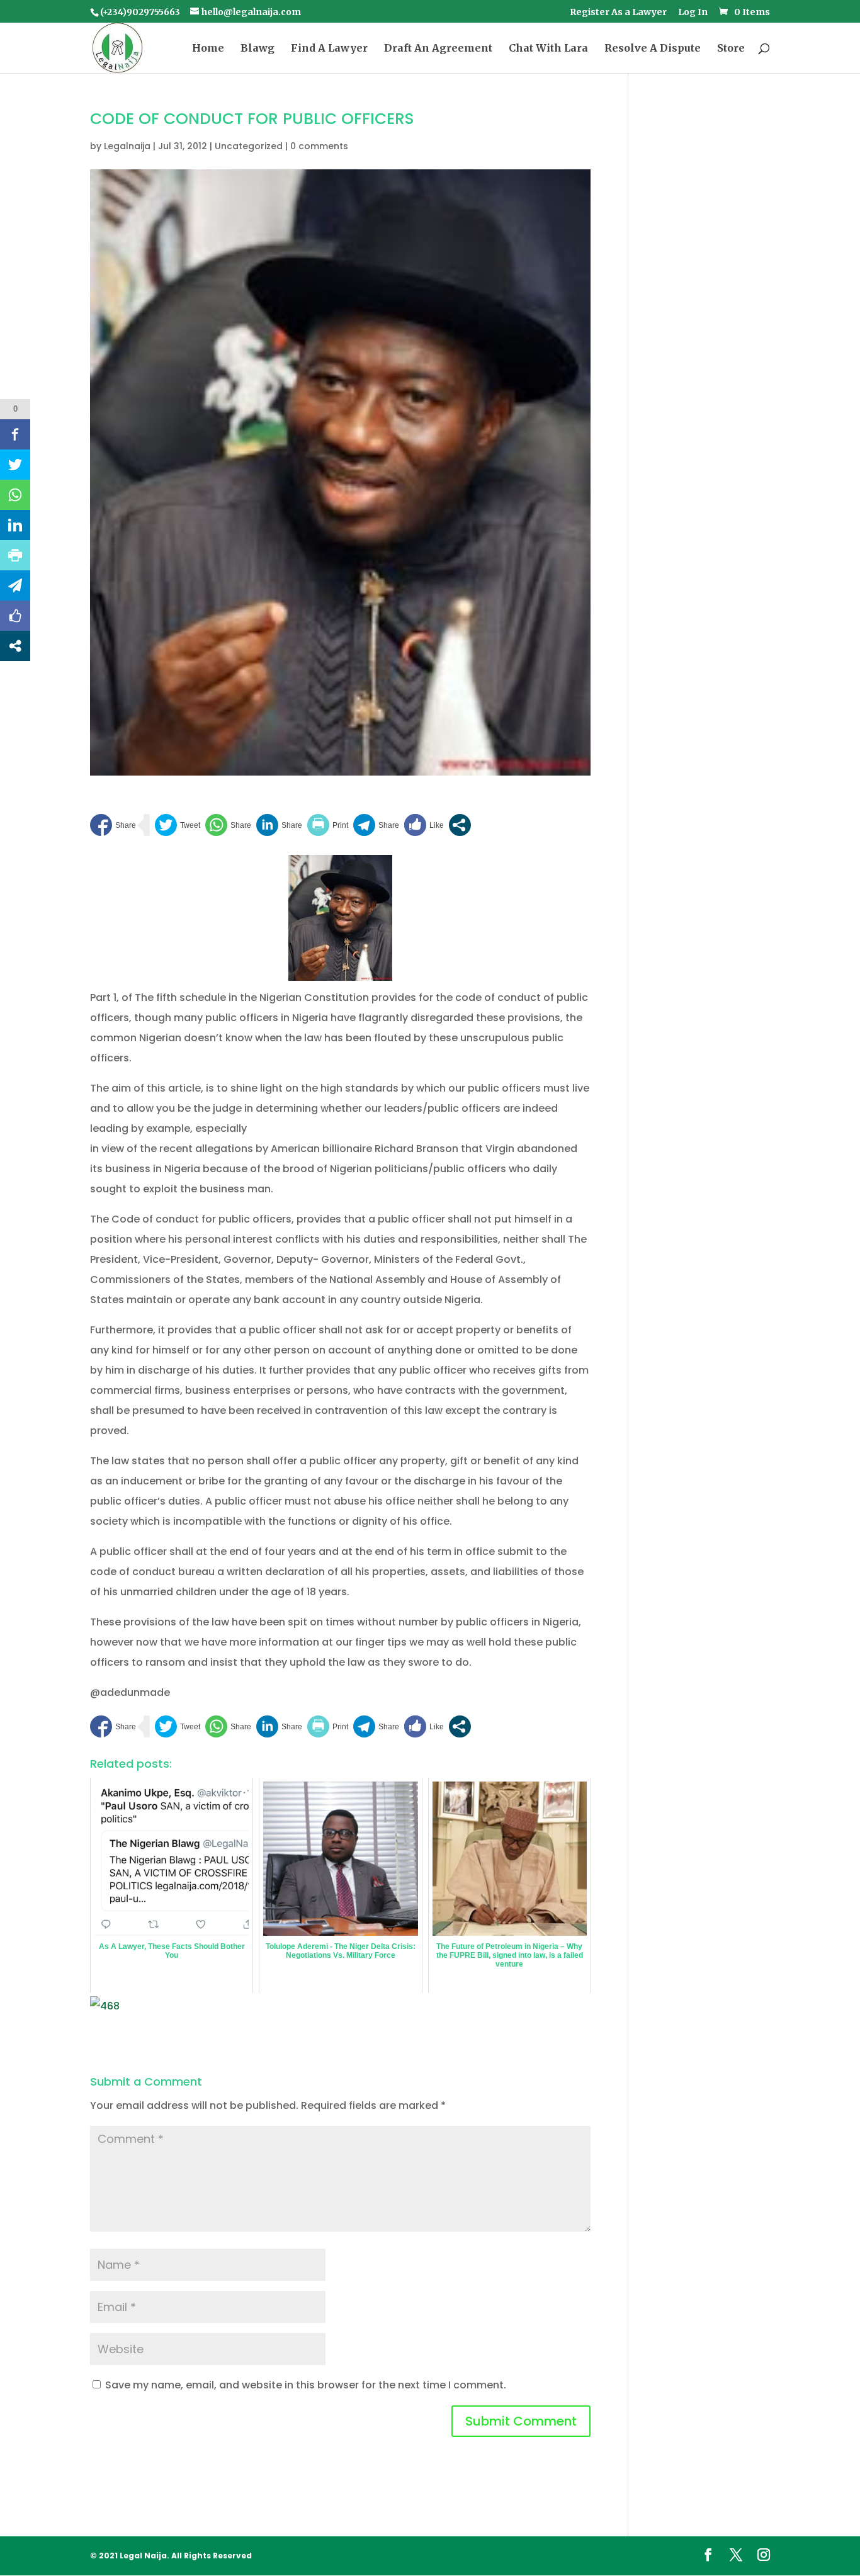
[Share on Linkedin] (279, 825)
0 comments (319, 146)
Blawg (257, 49)
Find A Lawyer (329, 49)
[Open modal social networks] (460, 825)
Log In (693, 13)
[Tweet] (178, 825)
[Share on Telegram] (376, 825)
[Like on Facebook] (424, 825)
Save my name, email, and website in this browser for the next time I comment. (306, 2385)
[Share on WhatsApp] (228, 825)
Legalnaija (127, 146)
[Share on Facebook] (113, 825)
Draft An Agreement (438, 49)
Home (208, 49)
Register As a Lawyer (618, 13)
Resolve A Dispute (653, 49)
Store (731, 49)
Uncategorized (249, 146)
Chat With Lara (548, 49)
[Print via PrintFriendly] (328, 825)
